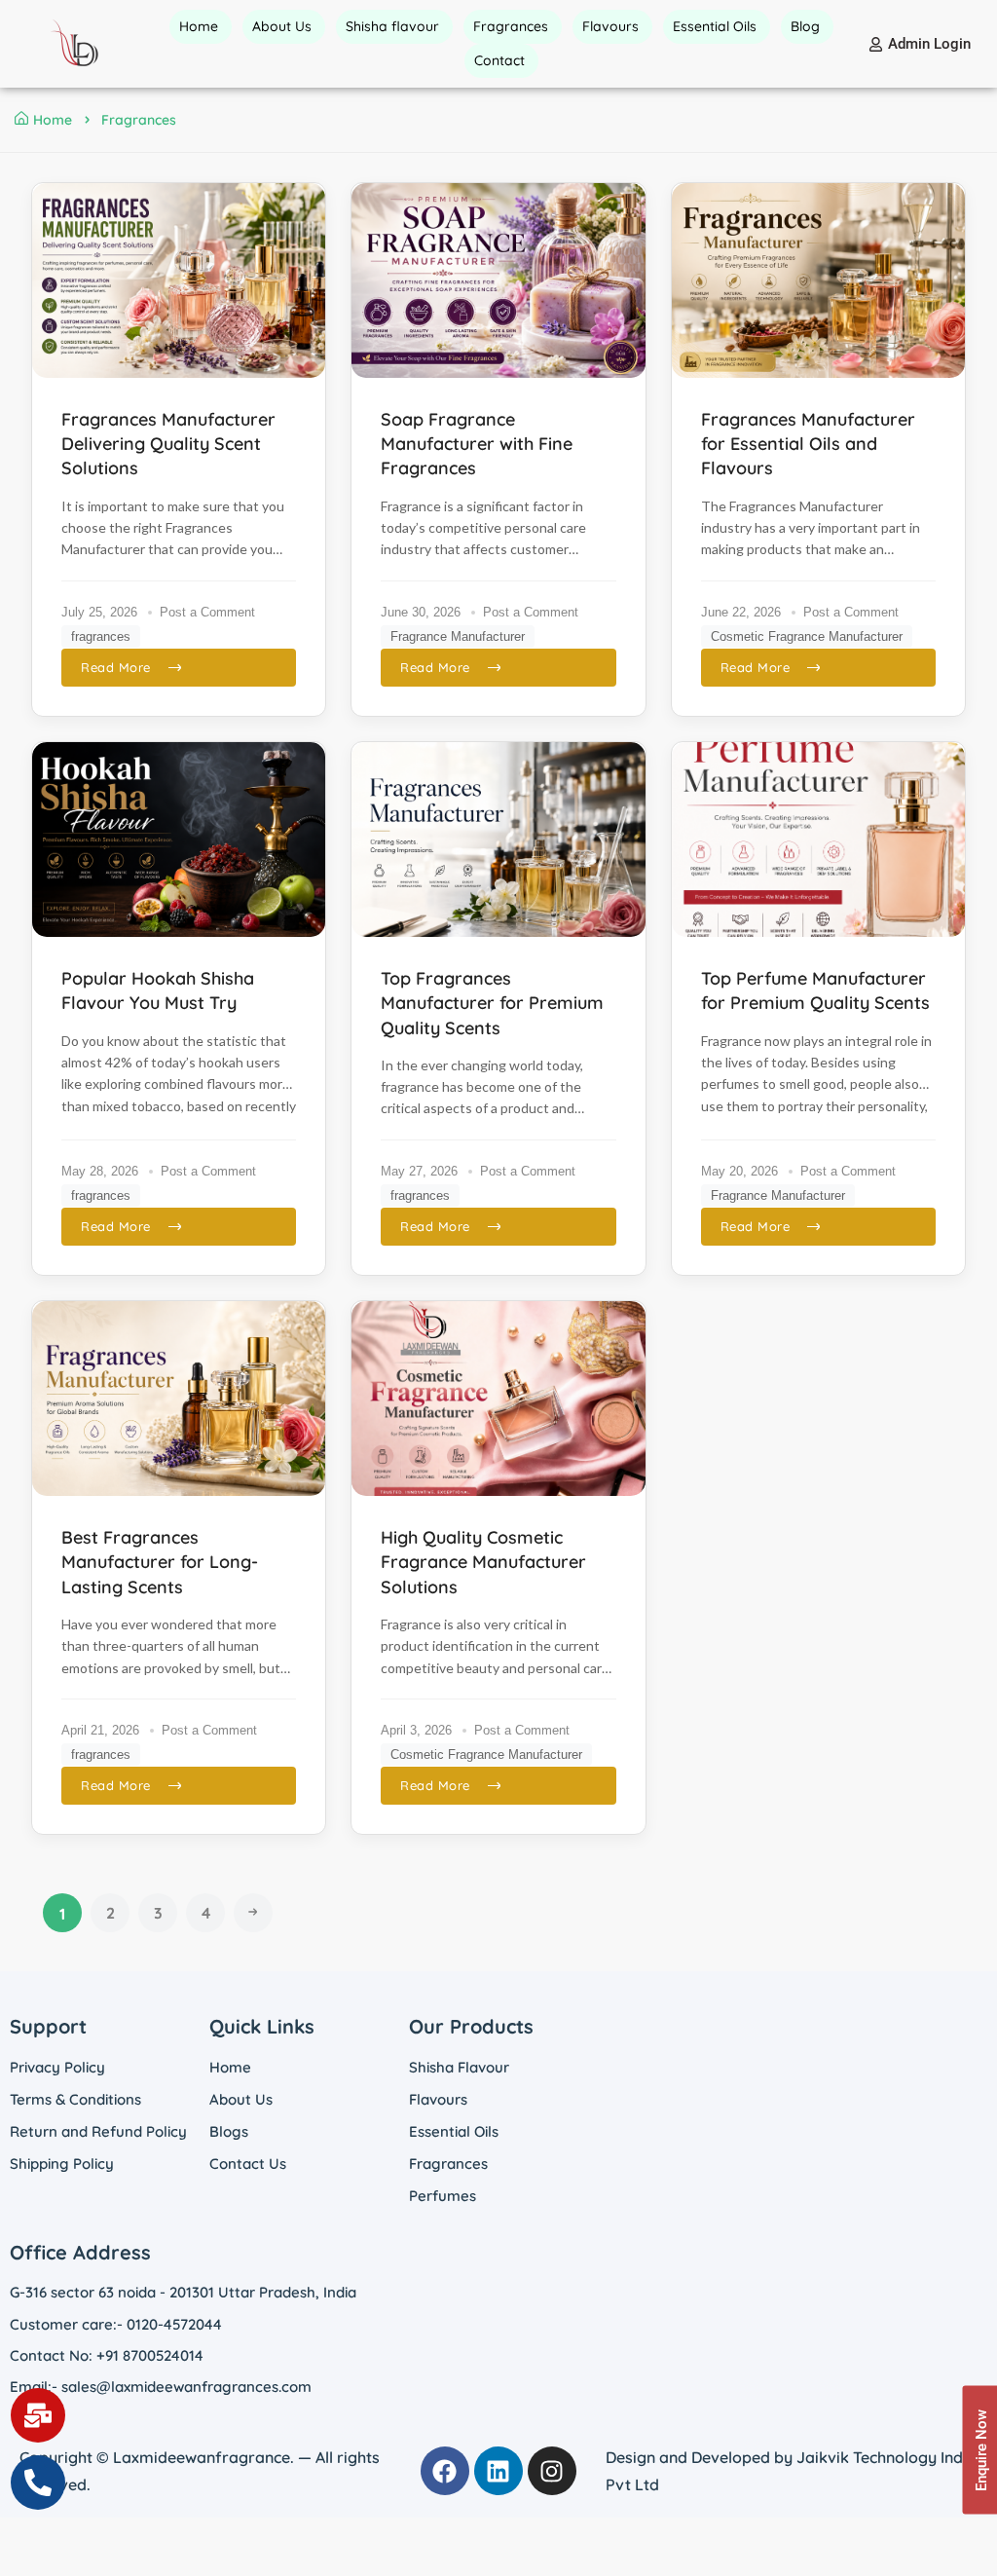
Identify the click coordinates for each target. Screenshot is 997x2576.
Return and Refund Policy (98, 2131)
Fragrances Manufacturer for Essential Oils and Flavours (808, 444)
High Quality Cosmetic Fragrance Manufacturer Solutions (483, 1562)
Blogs (229, 2131)
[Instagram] (552, 2471)
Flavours (438, 2099)
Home (53, 120)
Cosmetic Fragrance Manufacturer (807, 636)
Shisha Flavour (459, 2067)
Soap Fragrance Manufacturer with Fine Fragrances (477, 444)
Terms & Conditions (75, 2099)
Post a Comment (207, 612)
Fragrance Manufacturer (458, 636)
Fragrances (448, 2164)
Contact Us (248, 2164)
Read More (116, 667)
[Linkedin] (498, 2471)
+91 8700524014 (150, 2355)
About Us (241, 2099)
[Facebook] (445, 2471)
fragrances (101, 636)
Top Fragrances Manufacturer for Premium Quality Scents (492, 1003)
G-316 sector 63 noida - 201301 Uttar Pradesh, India (183, 2292)
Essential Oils (454, 2131)
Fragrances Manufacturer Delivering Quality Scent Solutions (168, 444)
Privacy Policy (57, 2067)
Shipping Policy (62, 2164)
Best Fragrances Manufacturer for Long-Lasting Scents (160, 1562)
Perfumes (443, 2196)
